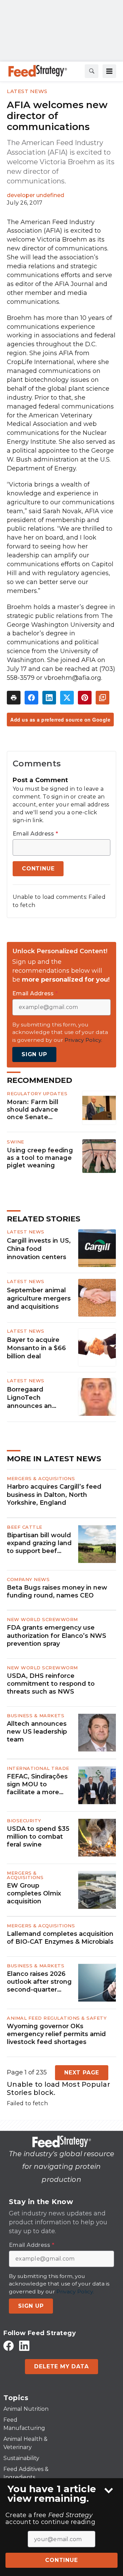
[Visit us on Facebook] (9, 2346)
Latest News (27, 91)
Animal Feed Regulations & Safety (57, 2018)
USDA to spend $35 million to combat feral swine (38, 1837)
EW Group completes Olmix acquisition (34, 1894)
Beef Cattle (25, 1527)
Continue (61, 2560)
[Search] (92, 71)
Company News (28, 1579)
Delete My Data (61, 2366)
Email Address (35, 834)
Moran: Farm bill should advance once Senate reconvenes (33, 1110)
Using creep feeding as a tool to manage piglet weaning (40, 1158)
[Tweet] (67, 698)
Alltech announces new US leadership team (37, 1732)
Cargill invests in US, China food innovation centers (39, 1249)
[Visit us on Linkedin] (24, 2346)
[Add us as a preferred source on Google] (102, 698)
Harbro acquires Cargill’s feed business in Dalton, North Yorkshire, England (54, 1495)
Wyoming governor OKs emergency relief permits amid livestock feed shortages (56, 2034)
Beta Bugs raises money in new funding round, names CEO (57, 1591)
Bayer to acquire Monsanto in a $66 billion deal (36, 1348)
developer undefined (36, 195)
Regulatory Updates (37, 1093)
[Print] (14, 698)
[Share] (31, 698)
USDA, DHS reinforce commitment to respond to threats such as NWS (51, 1684)
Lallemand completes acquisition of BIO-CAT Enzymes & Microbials (60, 1938)
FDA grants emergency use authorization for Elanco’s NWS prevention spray (57, 1636)
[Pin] (85, 698)
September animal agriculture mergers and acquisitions (39, 1298)
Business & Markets (36, 1716)
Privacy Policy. (83, 1040)
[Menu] (109, 71)
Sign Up (34, 1054)
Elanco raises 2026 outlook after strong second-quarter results (39, 1982)
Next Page (82, 2073)
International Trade (38, 1768)
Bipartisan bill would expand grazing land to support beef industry (39, 1543)
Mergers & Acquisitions (41, 1478)
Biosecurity (24, 1821)
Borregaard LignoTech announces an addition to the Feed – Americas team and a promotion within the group (40, 1398)
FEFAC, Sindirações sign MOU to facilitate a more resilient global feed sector (39, 1785)
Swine (16, 1142)
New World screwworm (42, 1619)
